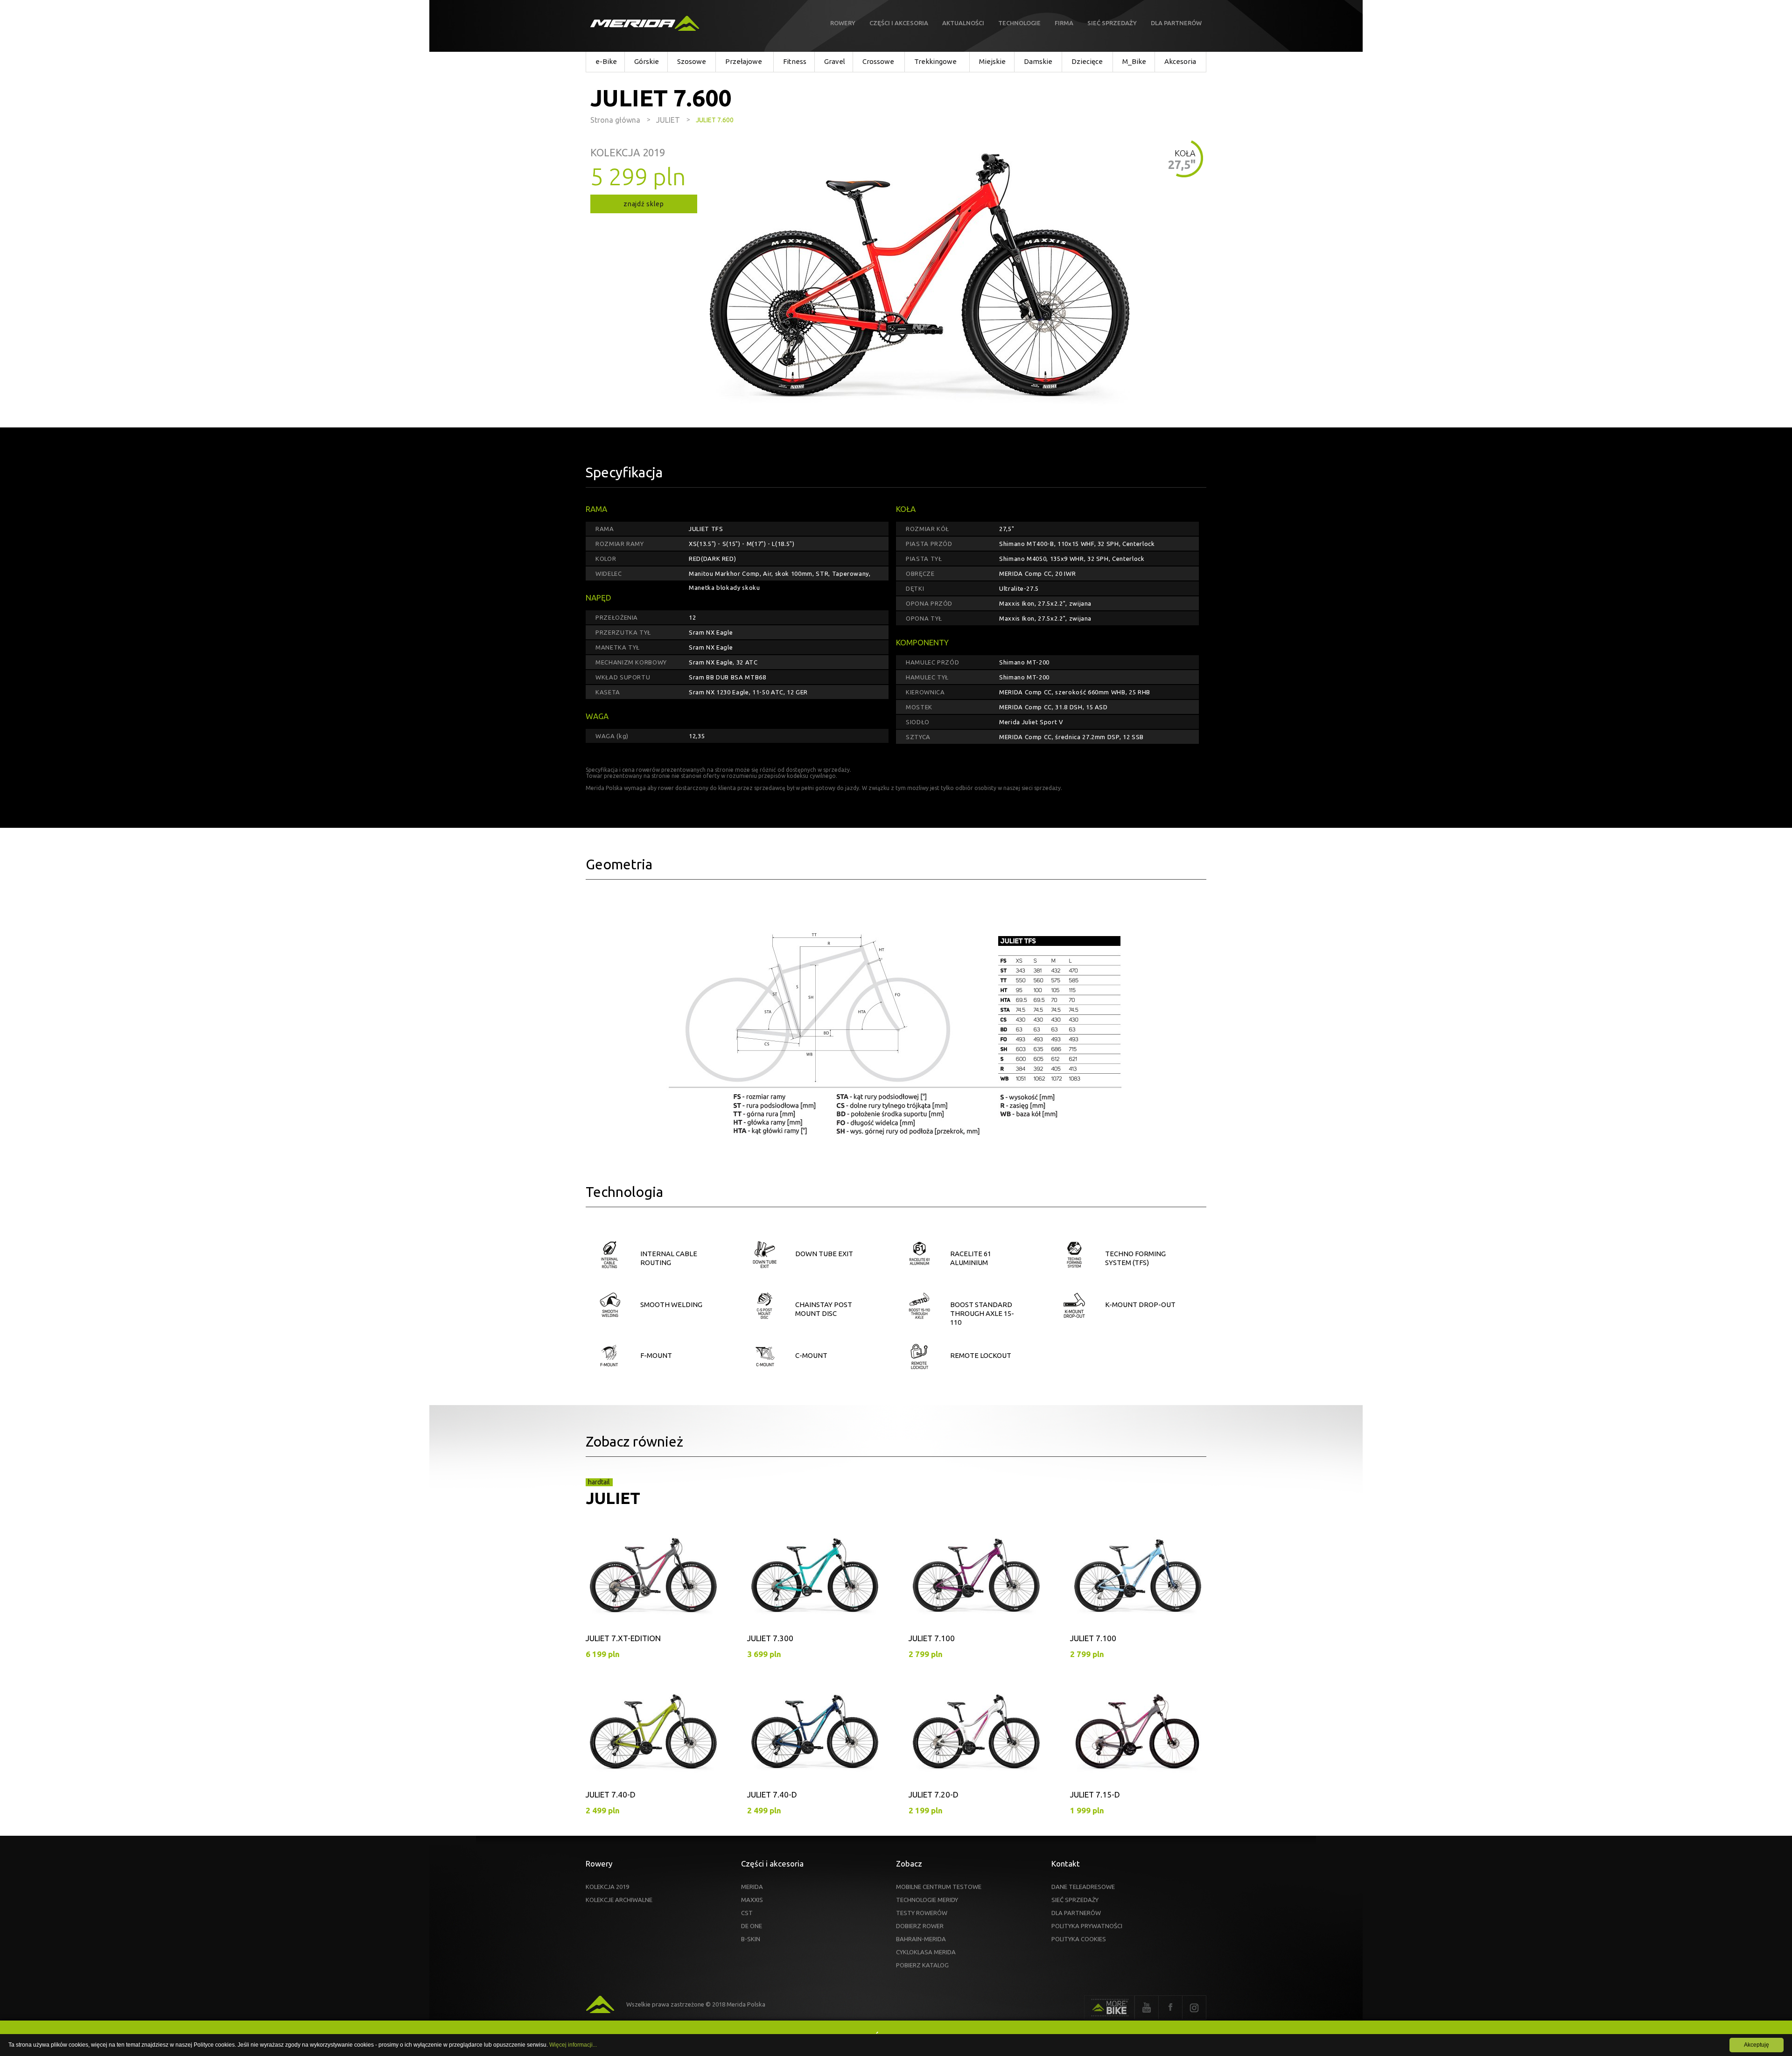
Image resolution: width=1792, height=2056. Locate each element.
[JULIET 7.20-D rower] (976, 1740)
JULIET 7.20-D (934, 1794)
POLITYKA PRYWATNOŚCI (1087, 1926)
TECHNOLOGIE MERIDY (927, 1900)
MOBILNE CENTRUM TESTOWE (939, 1887)
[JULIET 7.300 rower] (815, 1584)
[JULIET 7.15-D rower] (1138, 1740)
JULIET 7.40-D (611, 1794)
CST (747, 1913)
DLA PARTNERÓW (1076, 1913)
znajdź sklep (644, 204)
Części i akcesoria (899, 23)
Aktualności (963, 23)
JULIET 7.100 (932, 1638)
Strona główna (615, 120)
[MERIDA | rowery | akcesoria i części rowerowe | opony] (645, 24)
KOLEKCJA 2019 (607, 1887)
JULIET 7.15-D (1095, 1794)
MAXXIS (752, 1900)
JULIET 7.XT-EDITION (623, 1638)
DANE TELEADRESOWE (1083, 1887)
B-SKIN (751, 1939)
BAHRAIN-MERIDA (921, 1939)
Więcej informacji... (573, 2045)
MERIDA (752, 1887)
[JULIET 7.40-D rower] (653, 1740)
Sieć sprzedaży (1112, 23)
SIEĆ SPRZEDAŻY (1075, 1900)
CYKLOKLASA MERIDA (926, 1952)
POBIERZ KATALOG (922, 1965)
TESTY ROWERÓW (922, 1913)
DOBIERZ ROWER (920, 1926)
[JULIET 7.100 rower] (976, 1584)
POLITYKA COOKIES (1079, 1939)
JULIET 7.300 (770, 1638)
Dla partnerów (1176, 23)
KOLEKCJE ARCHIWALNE (619, 1900)
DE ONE (752, 1926)
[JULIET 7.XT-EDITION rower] (653, 1584)
